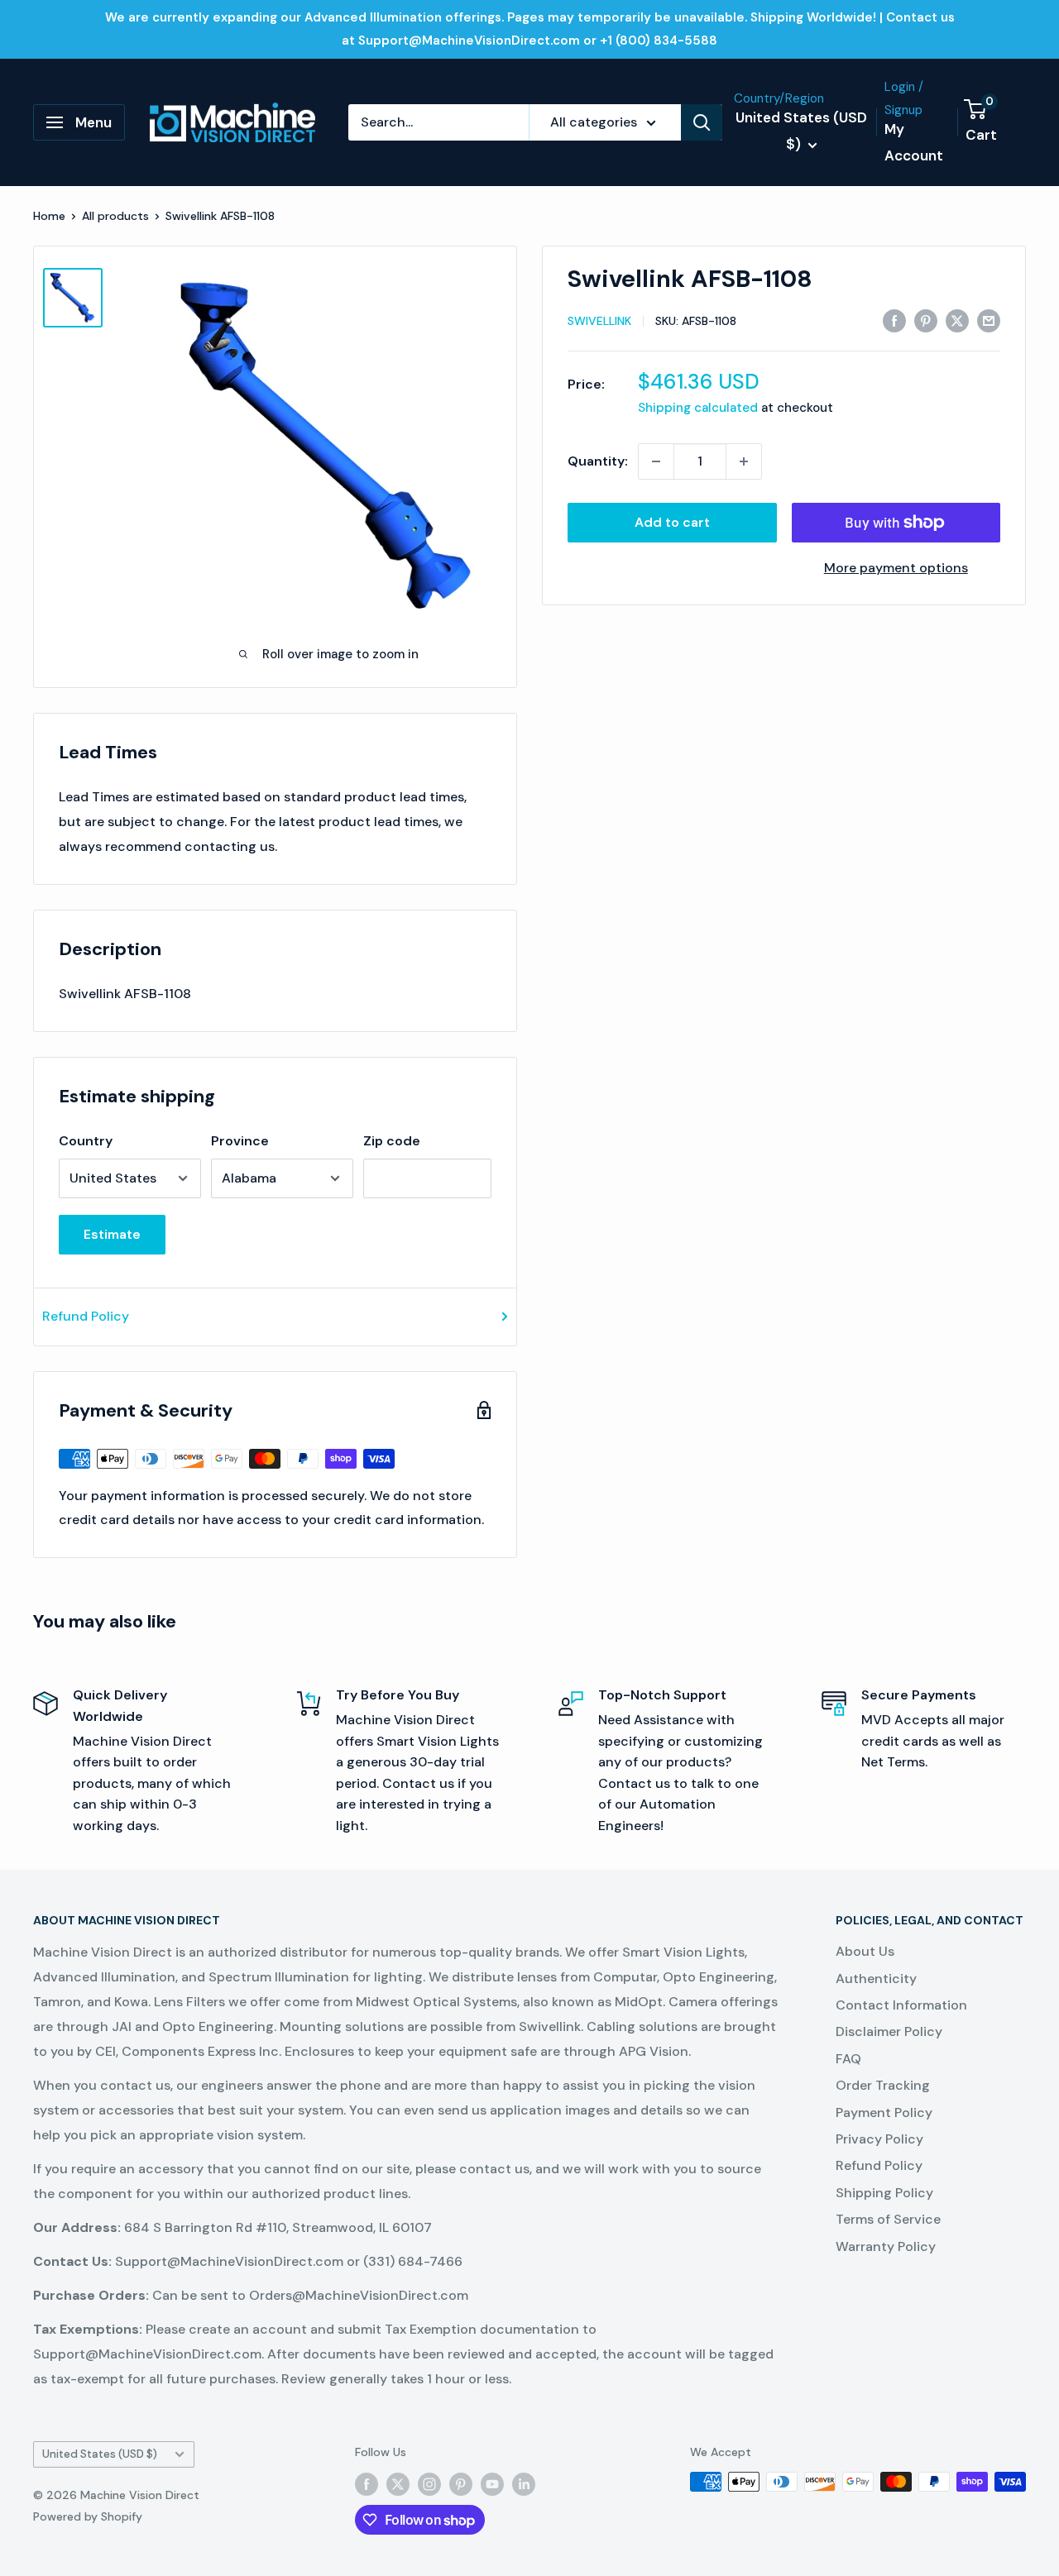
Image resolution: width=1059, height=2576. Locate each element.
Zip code (392, 1141)
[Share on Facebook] (894, 320)
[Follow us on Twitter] (398, 2483)
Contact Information (901, 2005)
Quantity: (598, 461)
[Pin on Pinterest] (926, 320)
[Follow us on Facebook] (367, 2483)
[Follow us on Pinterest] (461, 2483)
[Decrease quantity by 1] (656, 461)
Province (240, 1141)
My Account (914, 142)
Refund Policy (86, 1316)
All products (115, 216)
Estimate (112, 1234)
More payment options (896, 568)
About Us (865, 1951)
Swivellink (599, 321)
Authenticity (876, 1979)
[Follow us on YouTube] (492, 2483)
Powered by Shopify (88, 2516)
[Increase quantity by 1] (744, 461)
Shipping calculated (698, 408)
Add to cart (672, 522)
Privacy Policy (879, 2139)
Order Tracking (883, 2085)
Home (49, 216)
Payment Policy (884, 2112)
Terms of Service (888, 2219)
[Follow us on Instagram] (429, 2483)
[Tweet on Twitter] (957, 320)
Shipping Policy (884, 2193)
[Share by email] (989, 320)
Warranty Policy (886, 2246)
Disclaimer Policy (889, 2031)
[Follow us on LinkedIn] (524, 2483)
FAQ (848, 2059)
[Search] (702, 122)
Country (86, 1141)
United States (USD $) (100, 2454)
